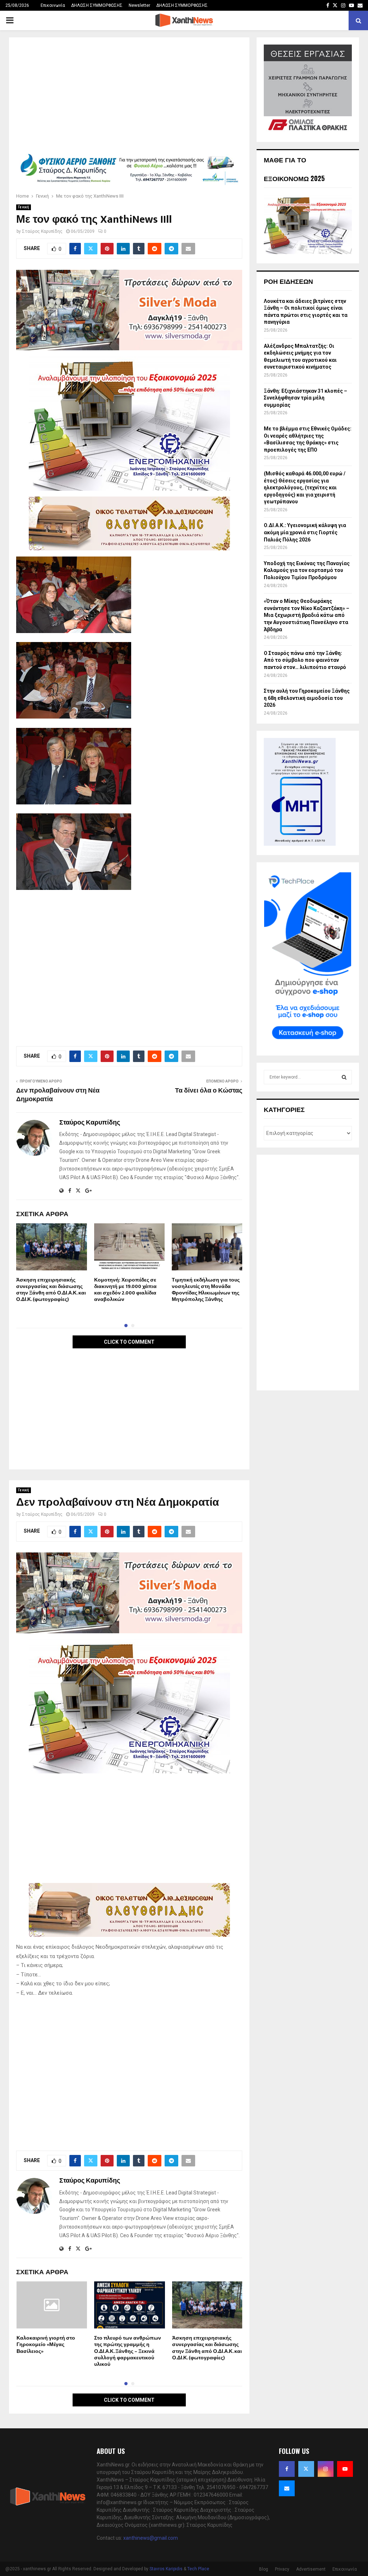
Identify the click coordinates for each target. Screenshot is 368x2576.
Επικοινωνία (53, 5)
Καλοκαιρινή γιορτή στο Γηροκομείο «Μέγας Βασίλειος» (46, 2344)
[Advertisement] (129, 98)
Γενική (24, 207)
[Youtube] (345, 2469)
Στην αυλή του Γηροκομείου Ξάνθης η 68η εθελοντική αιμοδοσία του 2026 (307, 698)
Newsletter (139, 5)
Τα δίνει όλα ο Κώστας (209, 1091)
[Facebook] (287, 2469)
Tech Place (198, 2569)
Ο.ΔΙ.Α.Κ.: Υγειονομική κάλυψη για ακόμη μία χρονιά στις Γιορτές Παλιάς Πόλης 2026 (305, 532)
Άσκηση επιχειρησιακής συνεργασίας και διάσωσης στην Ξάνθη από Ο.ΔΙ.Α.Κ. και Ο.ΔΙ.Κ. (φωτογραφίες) (51, 1290)
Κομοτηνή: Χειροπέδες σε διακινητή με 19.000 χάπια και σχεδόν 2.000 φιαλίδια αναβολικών (125, 1290)
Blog (264, 2569)
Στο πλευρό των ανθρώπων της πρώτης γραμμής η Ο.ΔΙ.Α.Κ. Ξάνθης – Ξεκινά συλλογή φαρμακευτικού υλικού (128, 2351)
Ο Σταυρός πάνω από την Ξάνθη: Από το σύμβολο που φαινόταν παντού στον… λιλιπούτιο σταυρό (305, 660)
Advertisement (311, 2569)
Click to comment (129, 1342)
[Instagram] (326, 2469)
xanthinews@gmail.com (151, 2538)
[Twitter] (306, 2469)
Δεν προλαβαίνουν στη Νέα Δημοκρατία (58, 1095)
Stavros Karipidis (166, 2569)
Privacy (282, 2569)
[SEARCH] (344, 1077)
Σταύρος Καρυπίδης (42, 231)
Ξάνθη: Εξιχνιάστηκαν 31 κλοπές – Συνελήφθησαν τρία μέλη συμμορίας (305, 398)
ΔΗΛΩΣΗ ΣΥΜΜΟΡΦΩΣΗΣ (97, 5)
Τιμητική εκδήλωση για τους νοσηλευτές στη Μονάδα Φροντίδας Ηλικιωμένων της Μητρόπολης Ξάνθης (206, 1290)
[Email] (287, 2488)
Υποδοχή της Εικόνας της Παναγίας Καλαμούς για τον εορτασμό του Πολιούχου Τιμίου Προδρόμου (307, 570)
